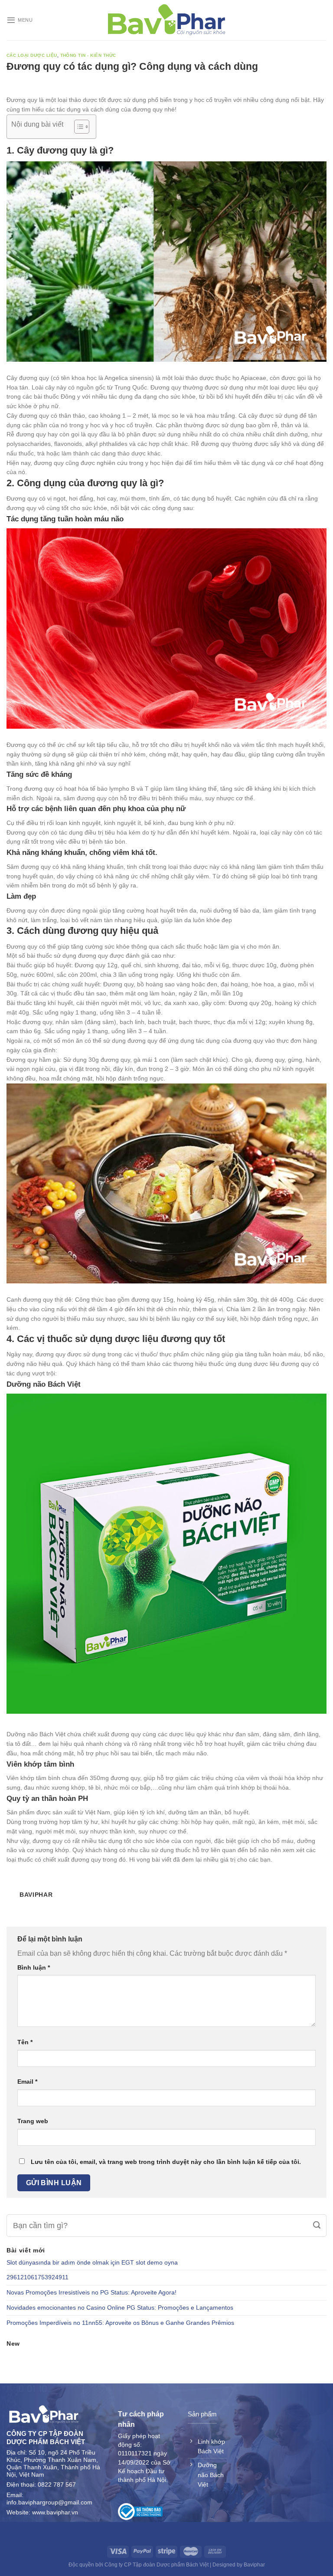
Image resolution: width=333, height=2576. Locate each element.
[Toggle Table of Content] (77, 127)
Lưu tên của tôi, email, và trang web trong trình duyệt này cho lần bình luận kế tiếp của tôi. (166, 2162)
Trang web (33, 2121)
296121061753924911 (38, 2277)
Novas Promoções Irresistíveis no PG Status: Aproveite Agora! (91, 2293)
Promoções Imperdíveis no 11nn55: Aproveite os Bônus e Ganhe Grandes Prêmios (120, 2323)
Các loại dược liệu (32, 55)
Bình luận (34, 1967)
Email (27, 2082)
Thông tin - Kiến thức (88, 55)
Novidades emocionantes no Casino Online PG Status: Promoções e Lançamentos (120, 2308)
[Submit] (317, 2226)
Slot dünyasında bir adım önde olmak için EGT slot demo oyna (92, 2263)
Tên (25, 2042)
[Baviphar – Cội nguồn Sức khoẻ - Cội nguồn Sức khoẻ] (167, 20)
